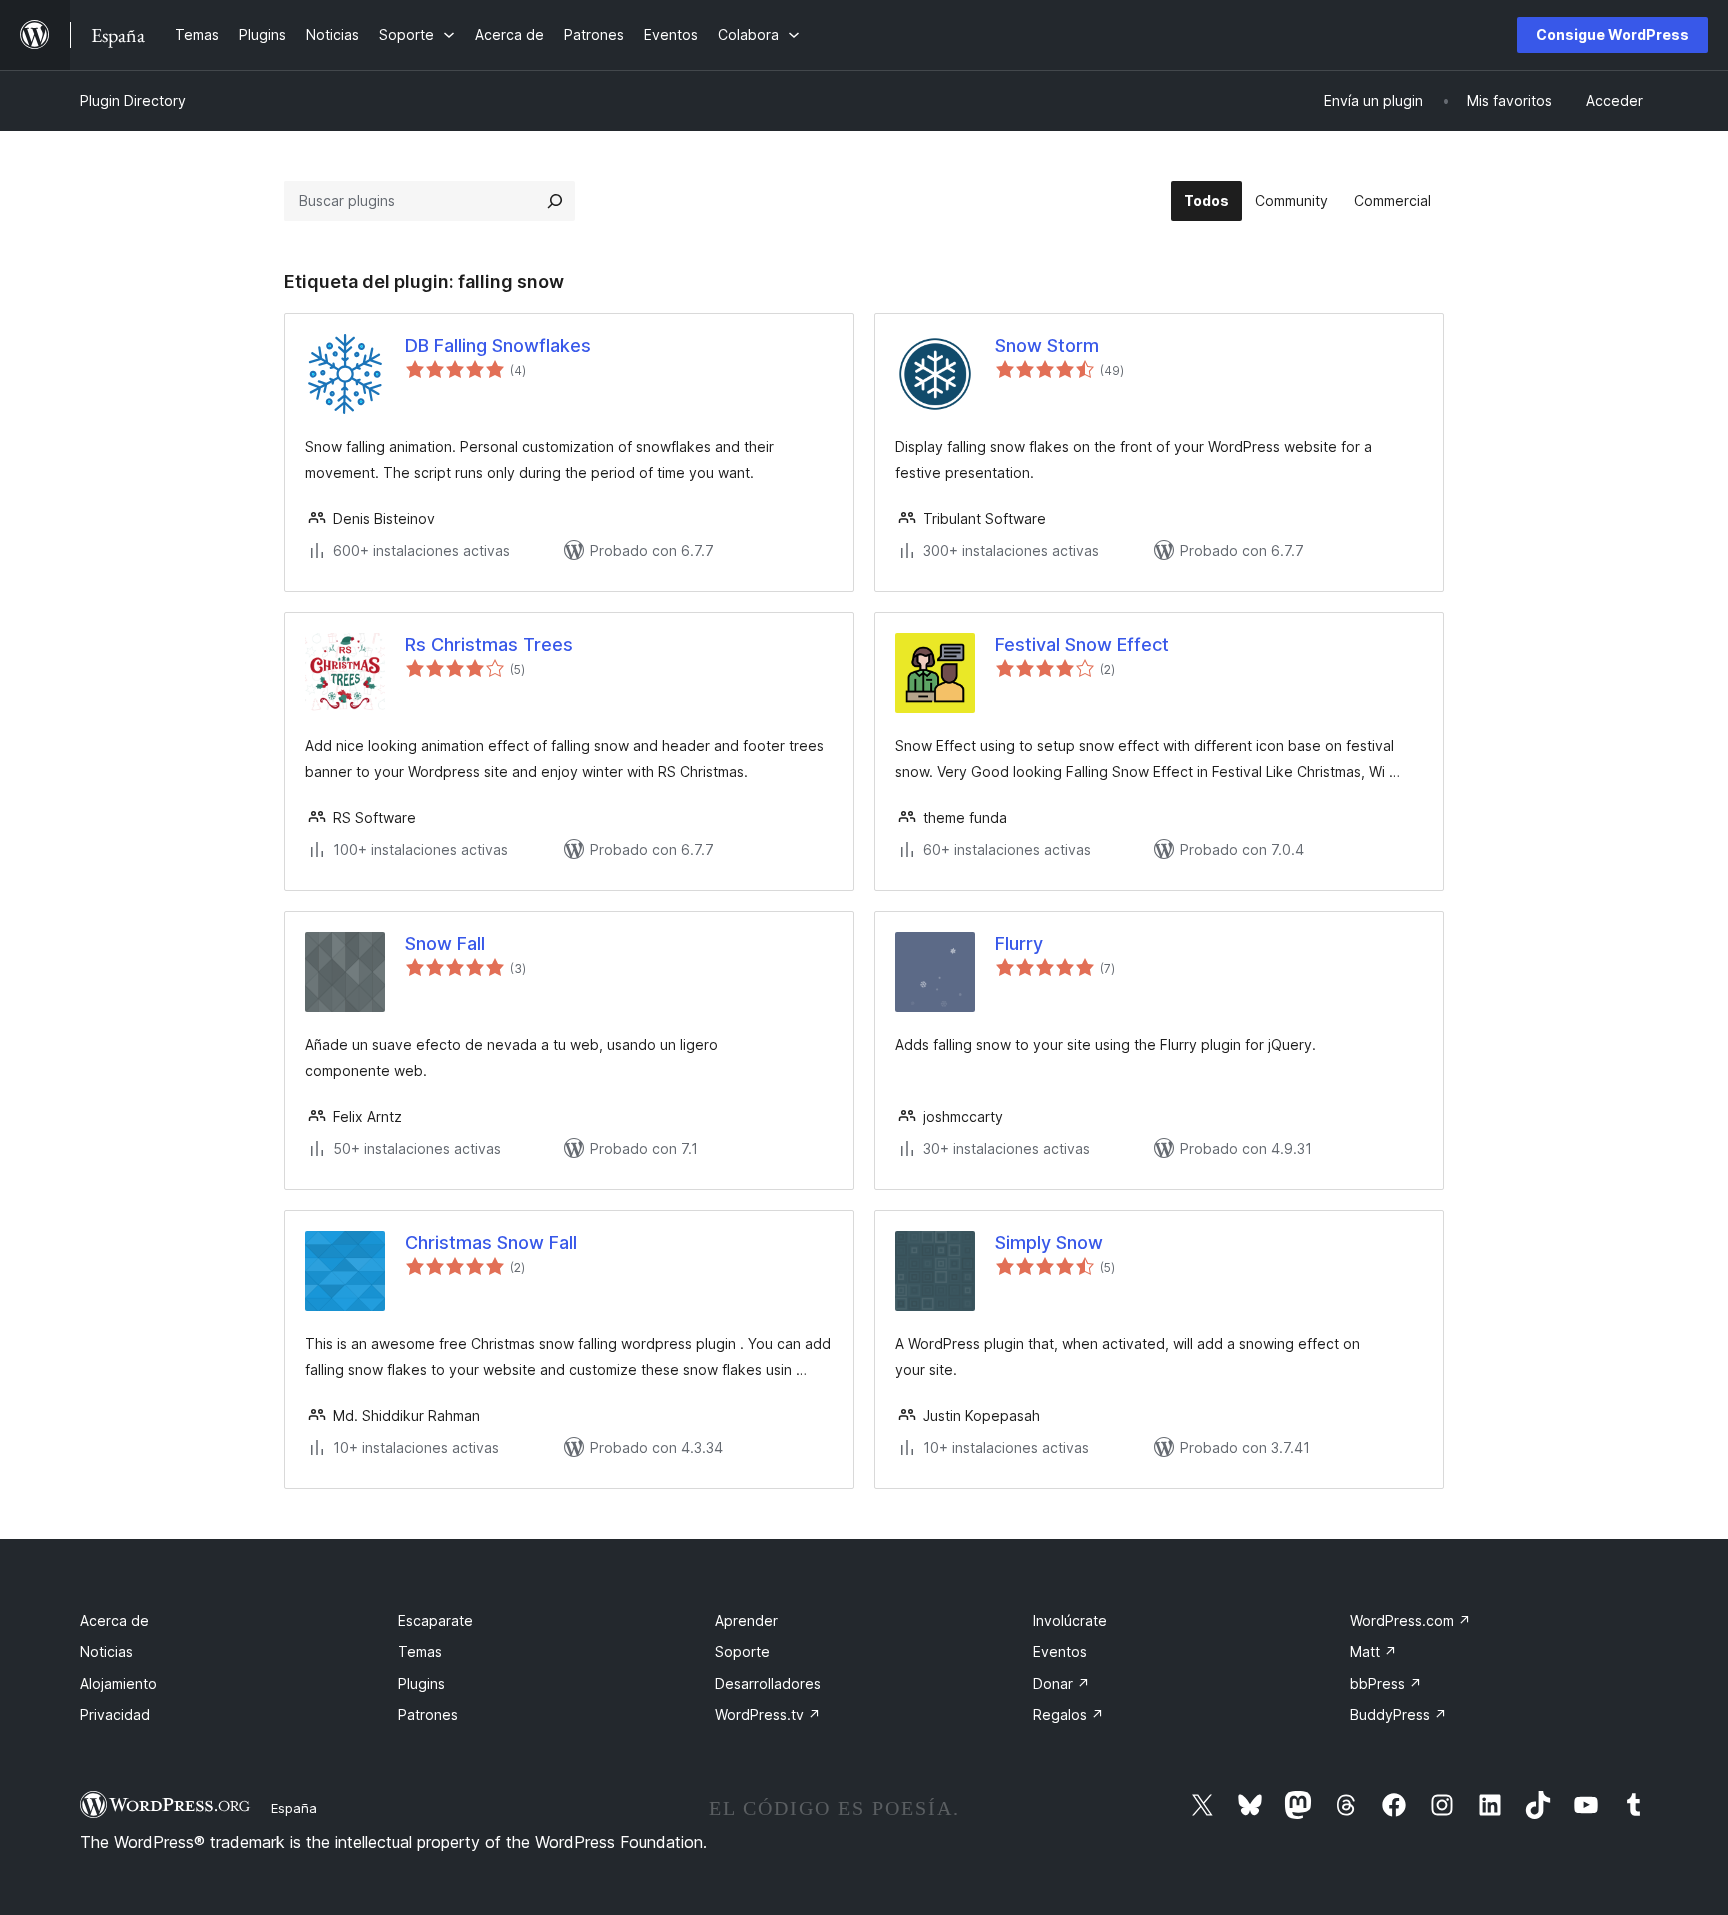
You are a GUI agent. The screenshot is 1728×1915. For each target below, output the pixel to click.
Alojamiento (118, 1683)
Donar (1061, 1683)
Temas (420, 1651)
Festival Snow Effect (1082, 644)
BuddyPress (1398, 1714)
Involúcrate (1070, 1620)
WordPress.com (1410, 1620)
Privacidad (115, 1714)
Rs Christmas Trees (489, 644)
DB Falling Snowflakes (498, 345)
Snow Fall (445, 943)
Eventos (1060, 1651)
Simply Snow (1049, 1242)
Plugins (421, 1683)
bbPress (1386, 1683)
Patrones (428, 1714)
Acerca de (114, 1620)
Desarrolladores (768, 1683)
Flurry (1019, 943)
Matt (1373, 1651)
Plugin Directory (133, 100)
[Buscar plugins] (555, 201)
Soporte (742, 1651)
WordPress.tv (768, 1714)
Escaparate (435, 1620)
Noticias (106, 1651)
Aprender (746, 1620)
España (294, 1808)
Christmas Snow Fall (491, 1242)
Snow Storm (1047, 345)
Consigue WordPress (1612, 34)
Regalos (1068, 1714)
